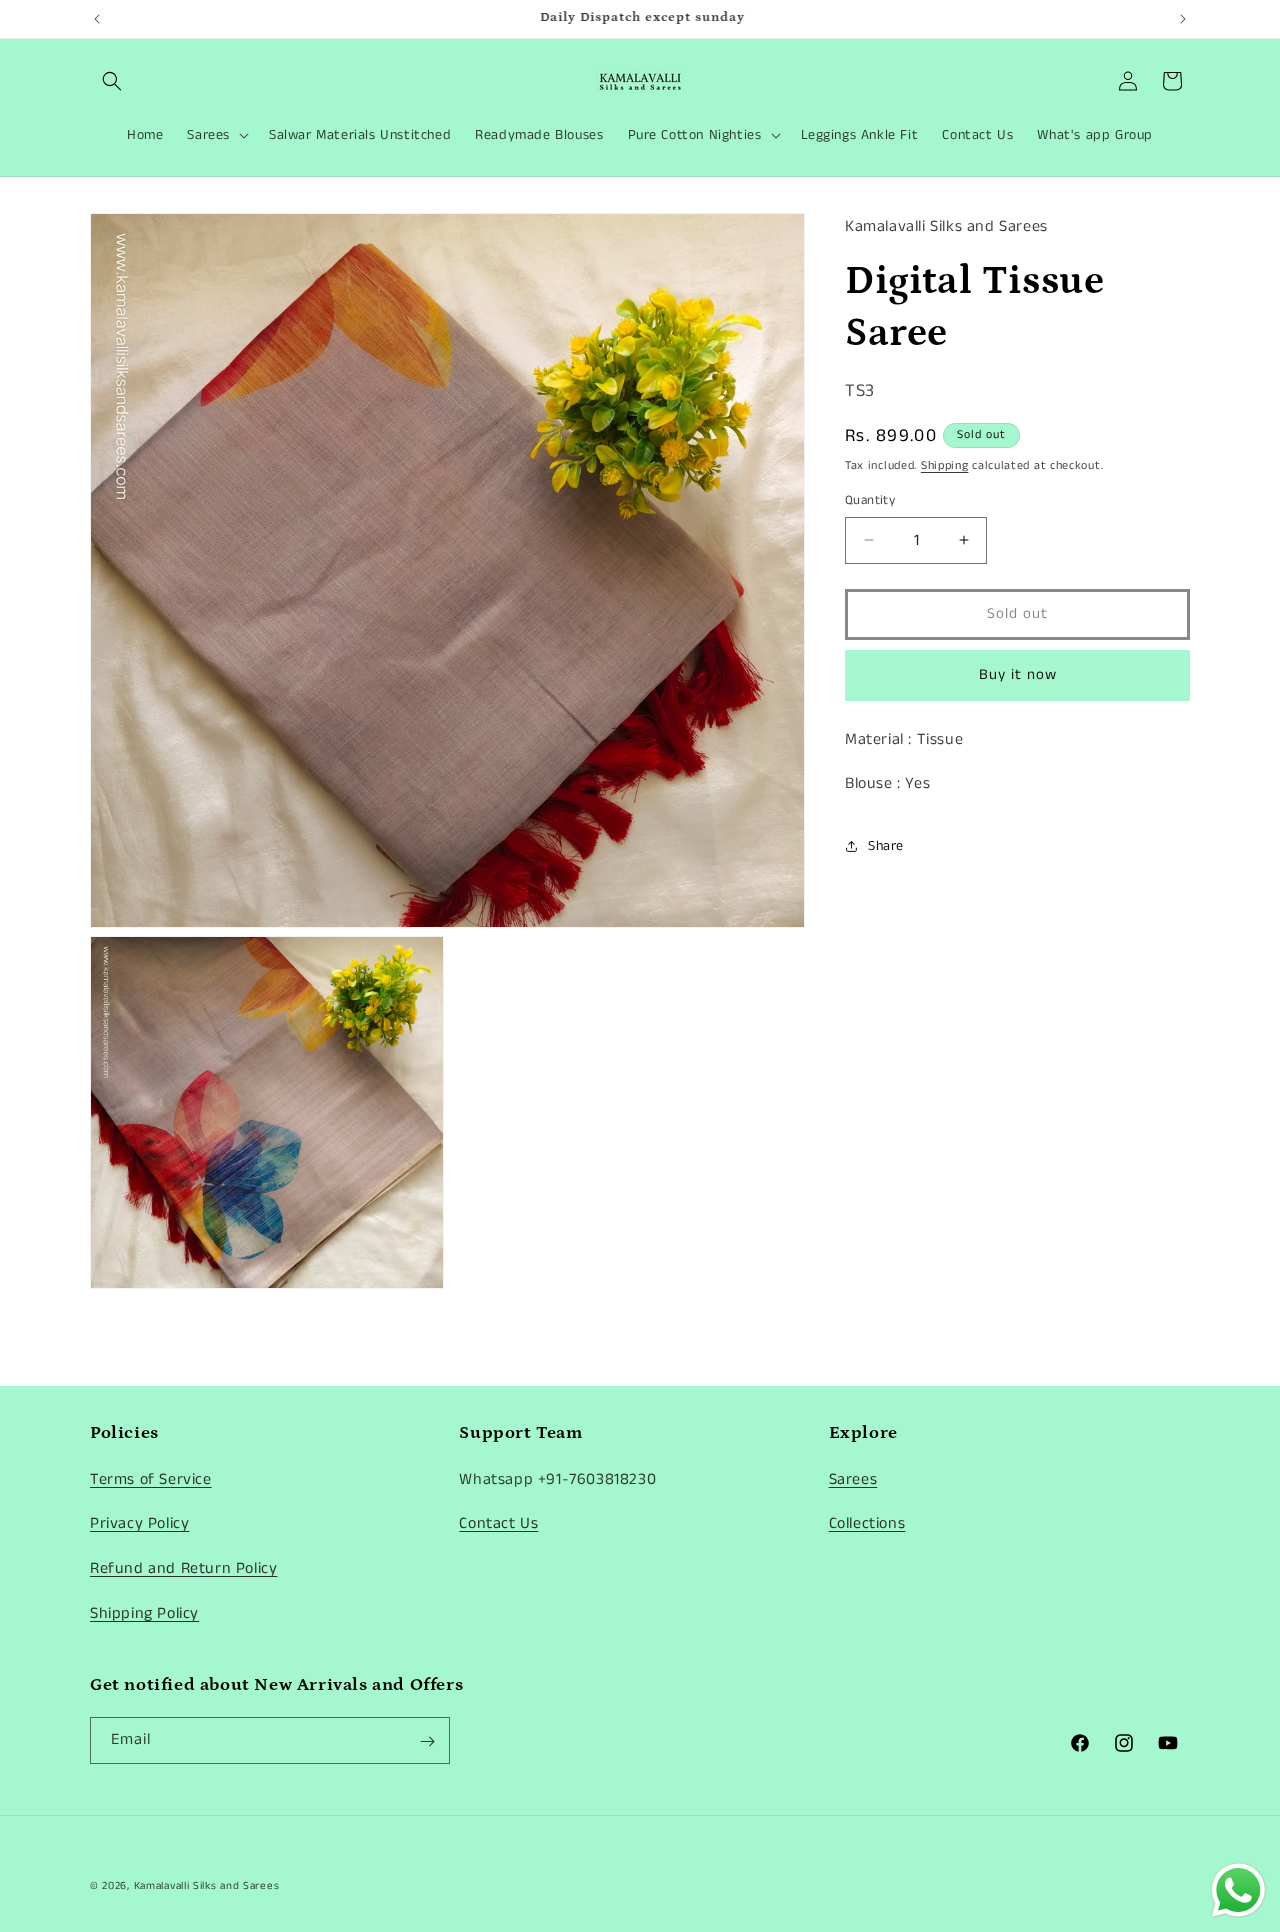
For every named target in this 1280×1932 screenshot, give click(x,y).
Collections (867, 1523)
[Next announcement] (1183, 19)
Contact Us (498, 1523)
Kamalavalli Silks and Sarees (207, 1886)
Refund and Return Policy (183, 1568)
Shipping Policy (144, 1612)
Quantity (870, 500)
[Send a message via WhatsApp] (1238, 1890)
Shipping (945, 465)
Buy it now (1018, 674)
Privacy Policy (139, 1523)
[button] (112, 81)
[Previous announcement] (97, 19)
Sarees (853, 1478)
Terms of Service (151, 1478)
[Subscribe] (427, 1741)
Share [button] (886, 846)
